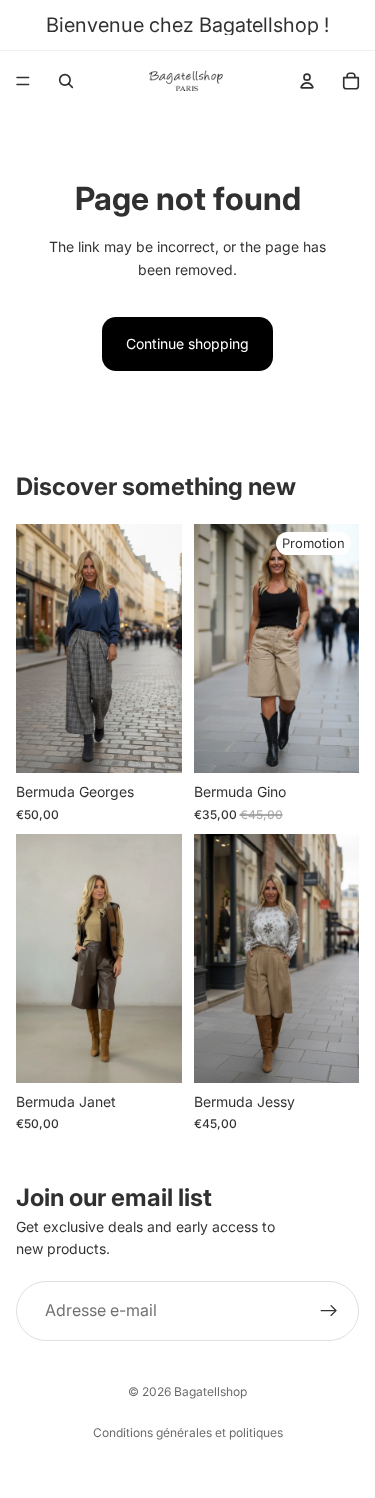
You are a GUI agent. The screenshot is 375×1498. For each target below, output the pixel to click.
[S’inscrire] (329, 1311)
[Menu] (23, 81)
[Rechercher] (66, 81)
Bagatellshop (210, 1391)
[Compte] (307, 81)
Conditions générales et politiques (188, 1432)
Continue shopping (187, 343)
